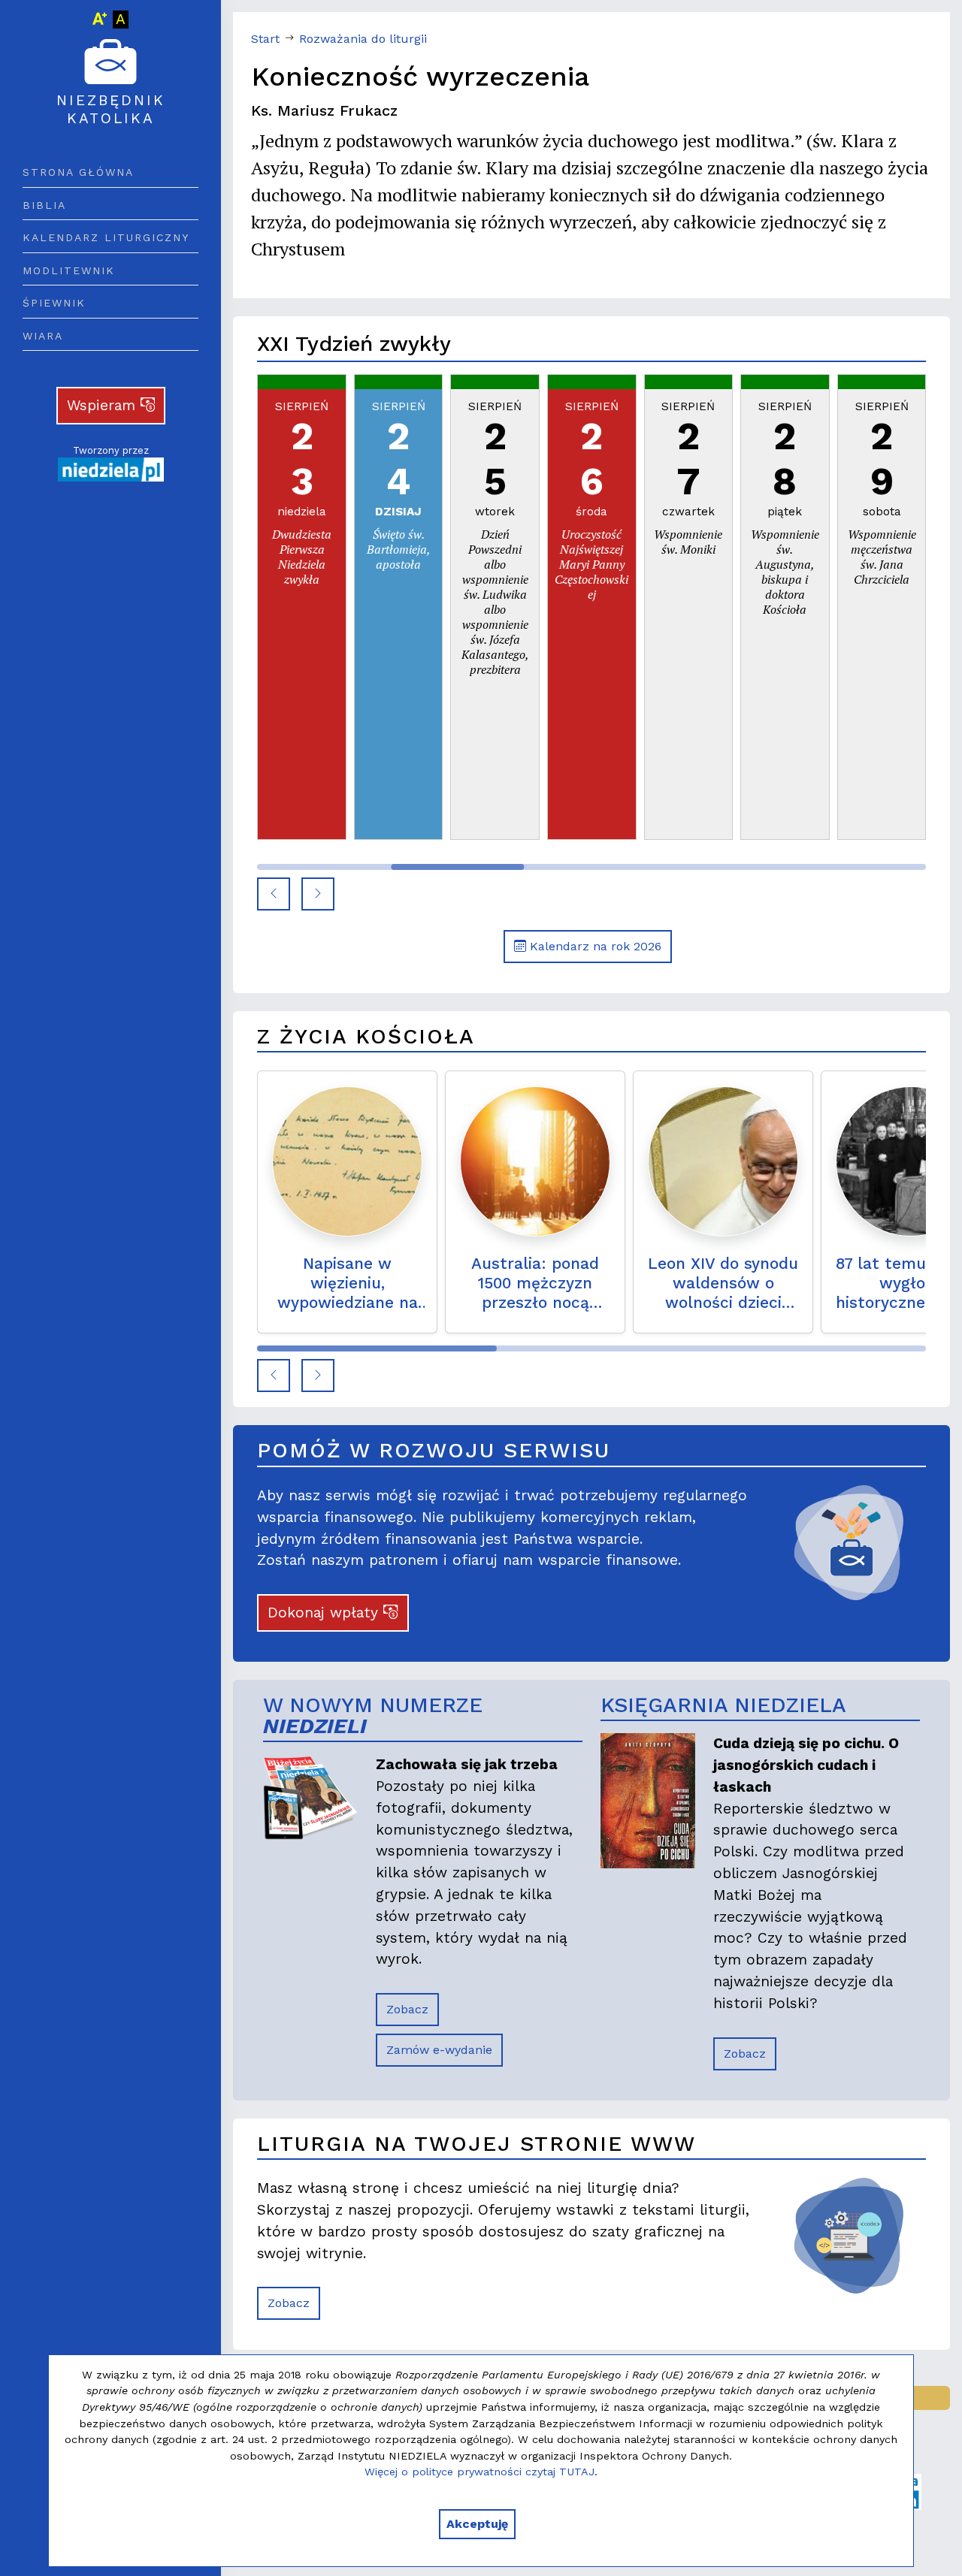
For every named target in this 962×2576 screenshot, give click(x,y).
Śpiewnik (54, 303)
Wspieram (104, 405)
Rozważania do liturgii (363, 39)
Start (265, 39)
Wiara (43, 336)
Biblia (44, 205)
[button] (274, 894)
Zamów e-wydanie (439, 2050)
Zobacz (407, 2009)
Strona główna (78, 172)
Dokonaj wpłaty (325, 1613)
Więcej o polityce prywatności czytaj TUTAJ (479, 2472)
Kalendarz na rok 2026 (594, 946)
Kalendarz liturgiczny (106, 237)
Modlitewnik (69, 270)
